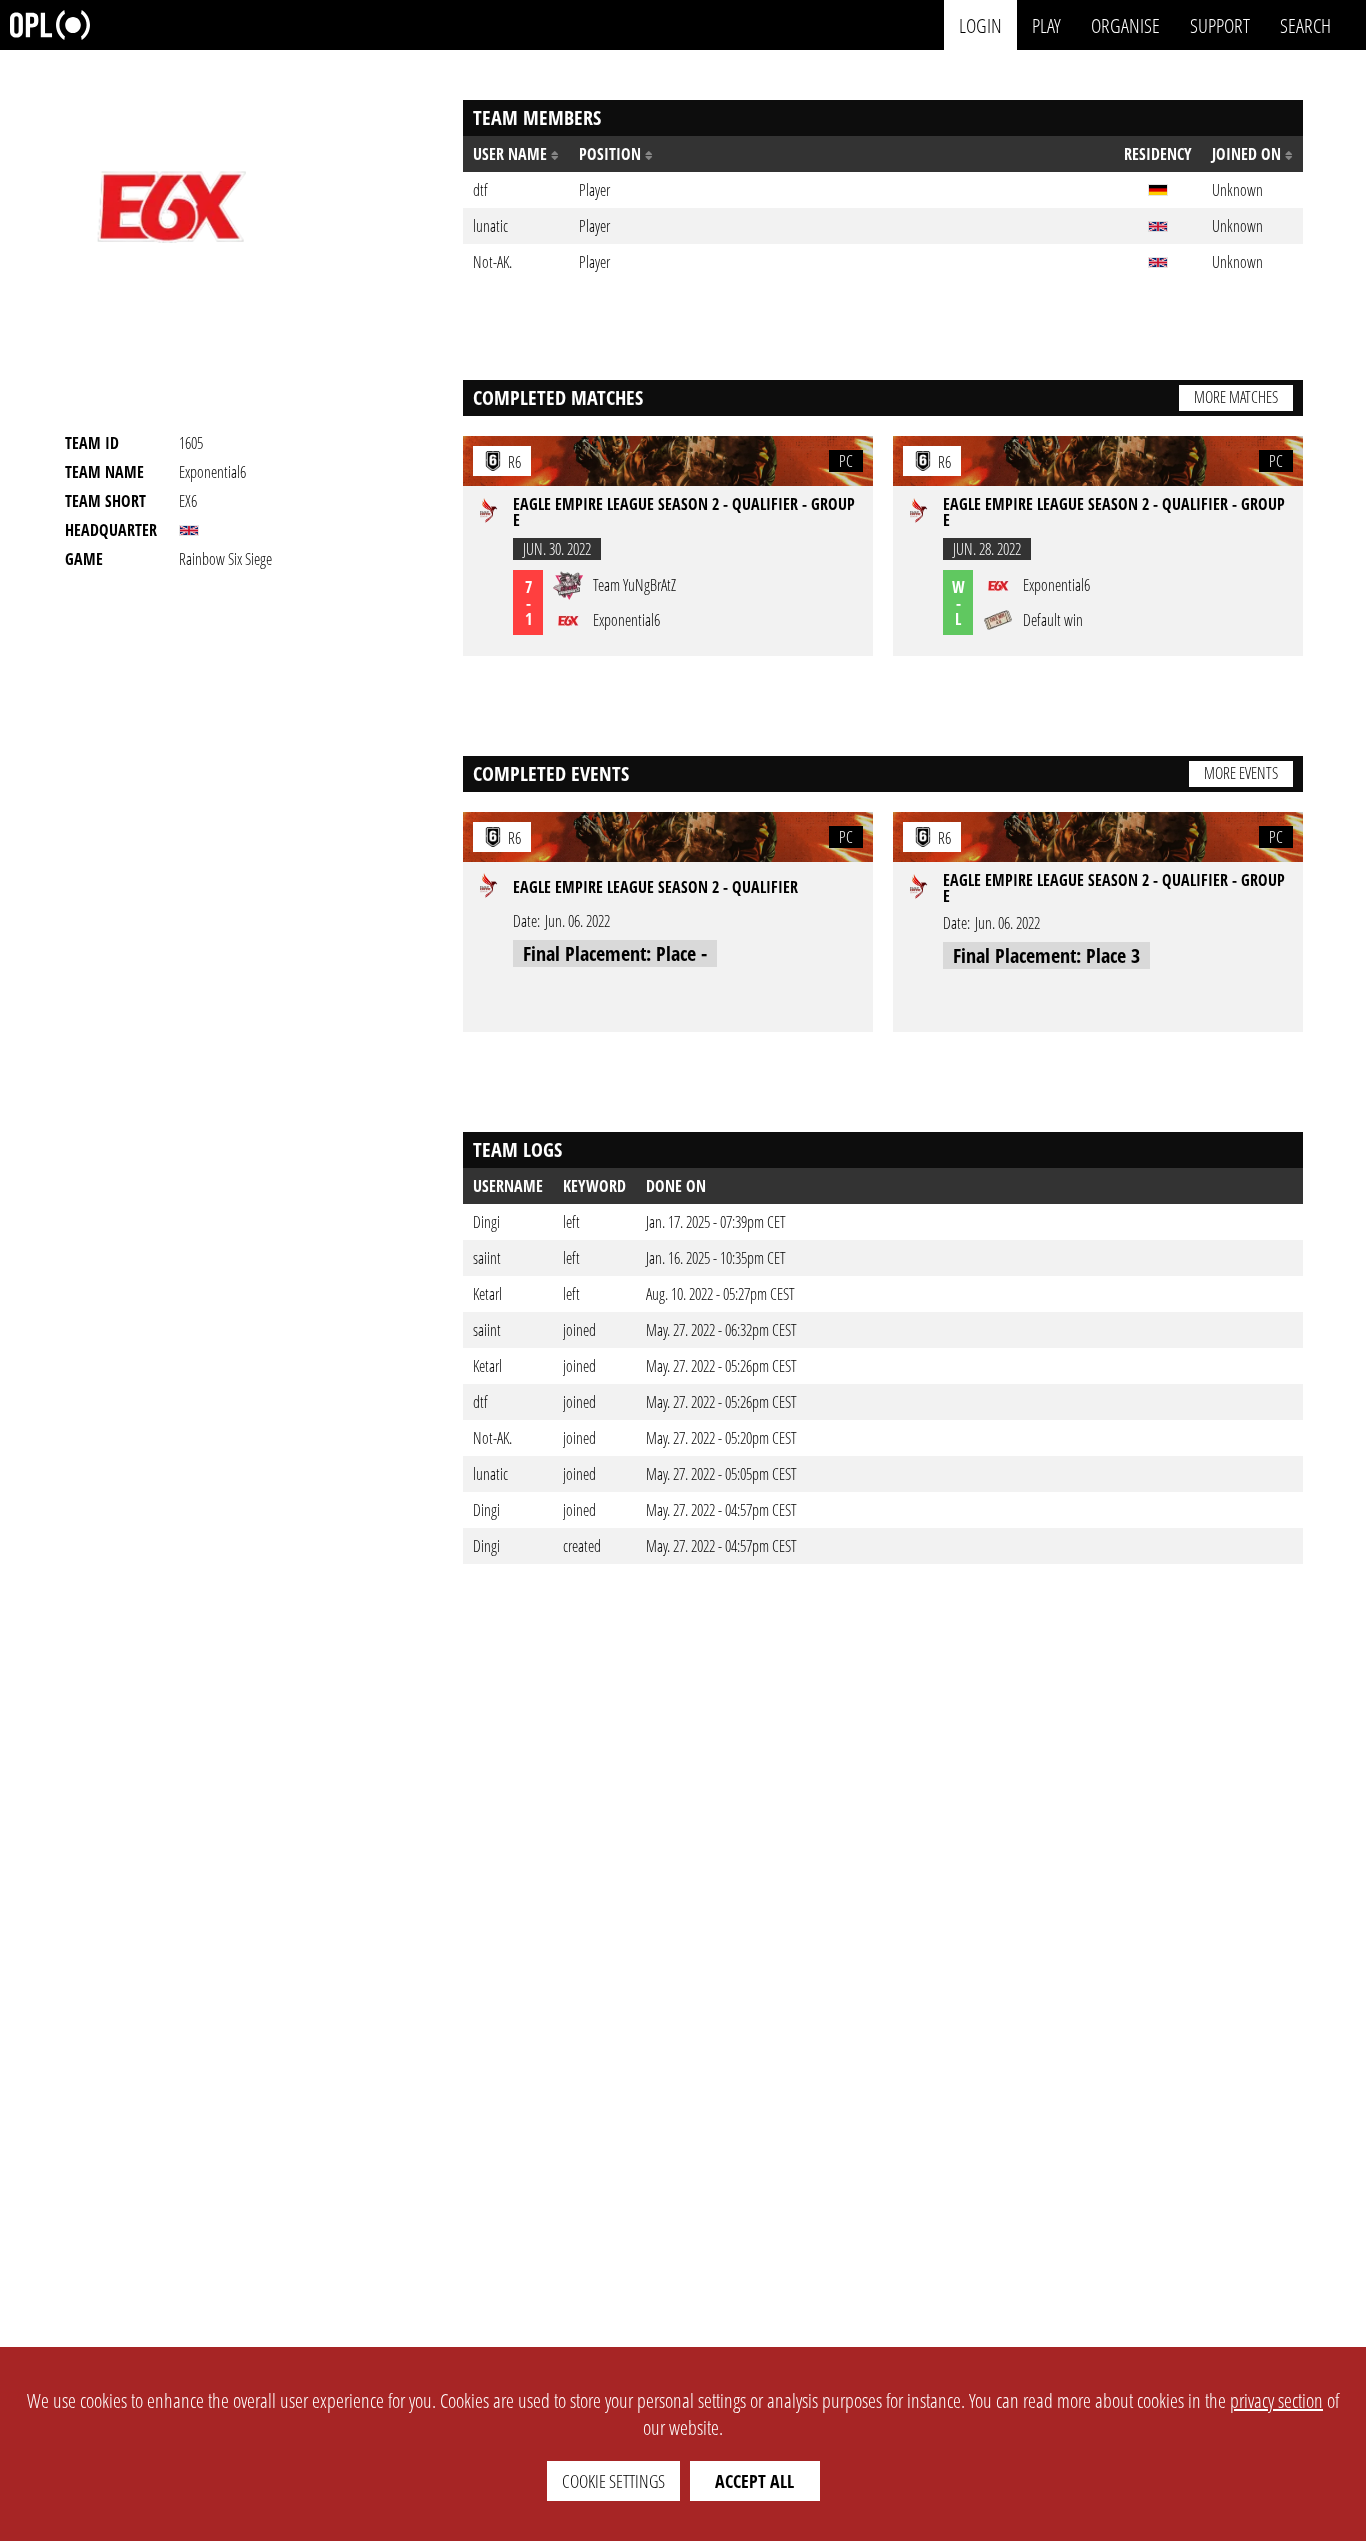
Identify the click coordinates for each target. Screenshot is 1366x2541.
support (1220, 24)
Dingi (486, 1222)
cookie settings (613, 2481)
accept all (754, 2481)
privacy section (1276, 2400)
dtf (480, 1402)
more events (1241, 773)
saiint (487, 1258)
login (980, 24)
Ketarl (487, 1294)
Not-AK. (492, 1438)
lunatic (490, 1474)
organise (1125, 24)
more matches (1236, 397)
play (1046, 24)
